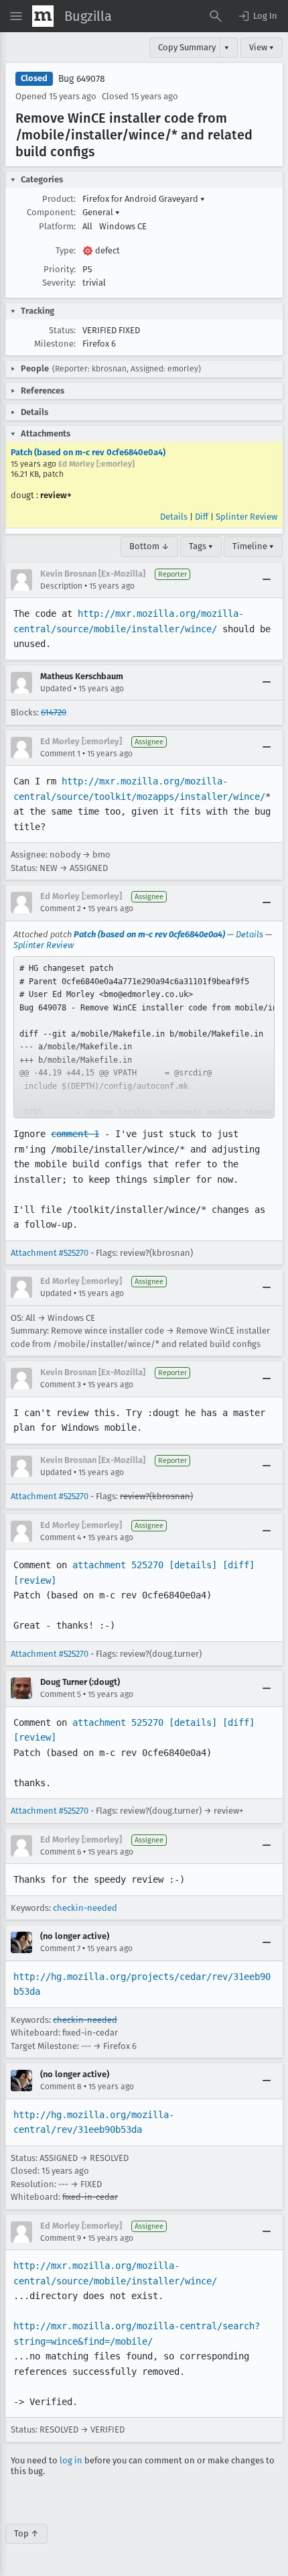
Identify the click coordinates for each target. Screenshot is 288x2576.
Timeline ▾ (253, 546)
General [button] (101, 212)
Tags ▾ (201, 546)
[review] (35, 1580)
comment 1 (75, 1134)
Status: (62, 330)
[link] (144, 1037)
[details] (193, 1565)
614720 (54, 712)
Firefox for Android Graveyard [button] (144, 199)
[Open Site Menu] (16, 16)
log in (71, 2460)
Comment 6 (61, 1852)
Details (174, 517)
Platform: (57, 226)
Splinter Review (246, 517)
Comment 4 (61, 1537)
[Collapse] (267, 580)
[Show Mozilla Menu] (43, 16)
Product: (59, 199)
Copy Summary (187, 47)
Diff (202, 517)
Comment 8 (61, 2087)
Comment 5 (61, 1694)
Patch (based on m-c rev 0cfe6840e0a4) (88, 452)
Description (61, 586)
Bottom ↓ (149, 546)
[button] (257, 16)
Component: (51, 212)
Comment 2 (61, 909)
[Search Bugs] (216, 16)
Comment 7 (60, 1948)
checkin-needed (85, 1908)
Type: (66, 250)
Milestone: (55, 344)
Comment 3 (61, 1385)
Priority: (60, 269)
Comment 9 (61, 2238)
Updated (56, 689)
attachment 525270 (118, 1565)
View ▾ (262, 47)
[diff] (238, 1565)
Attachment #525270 (50, 1253)
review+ (56, 495)
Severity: (59, 283)
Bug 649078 (82, 79)
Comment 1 (60, 754)
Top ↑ (26, 2533)
